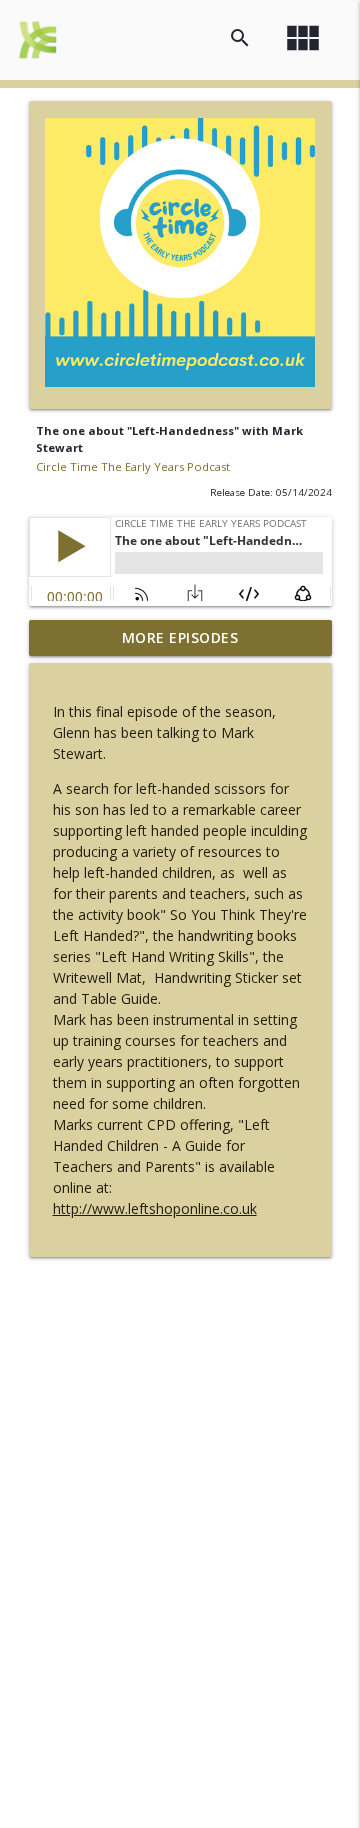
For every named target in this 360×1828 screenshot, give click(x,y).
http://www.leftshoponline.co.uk (155, 1208)
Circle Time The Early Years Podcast (133, 466)
